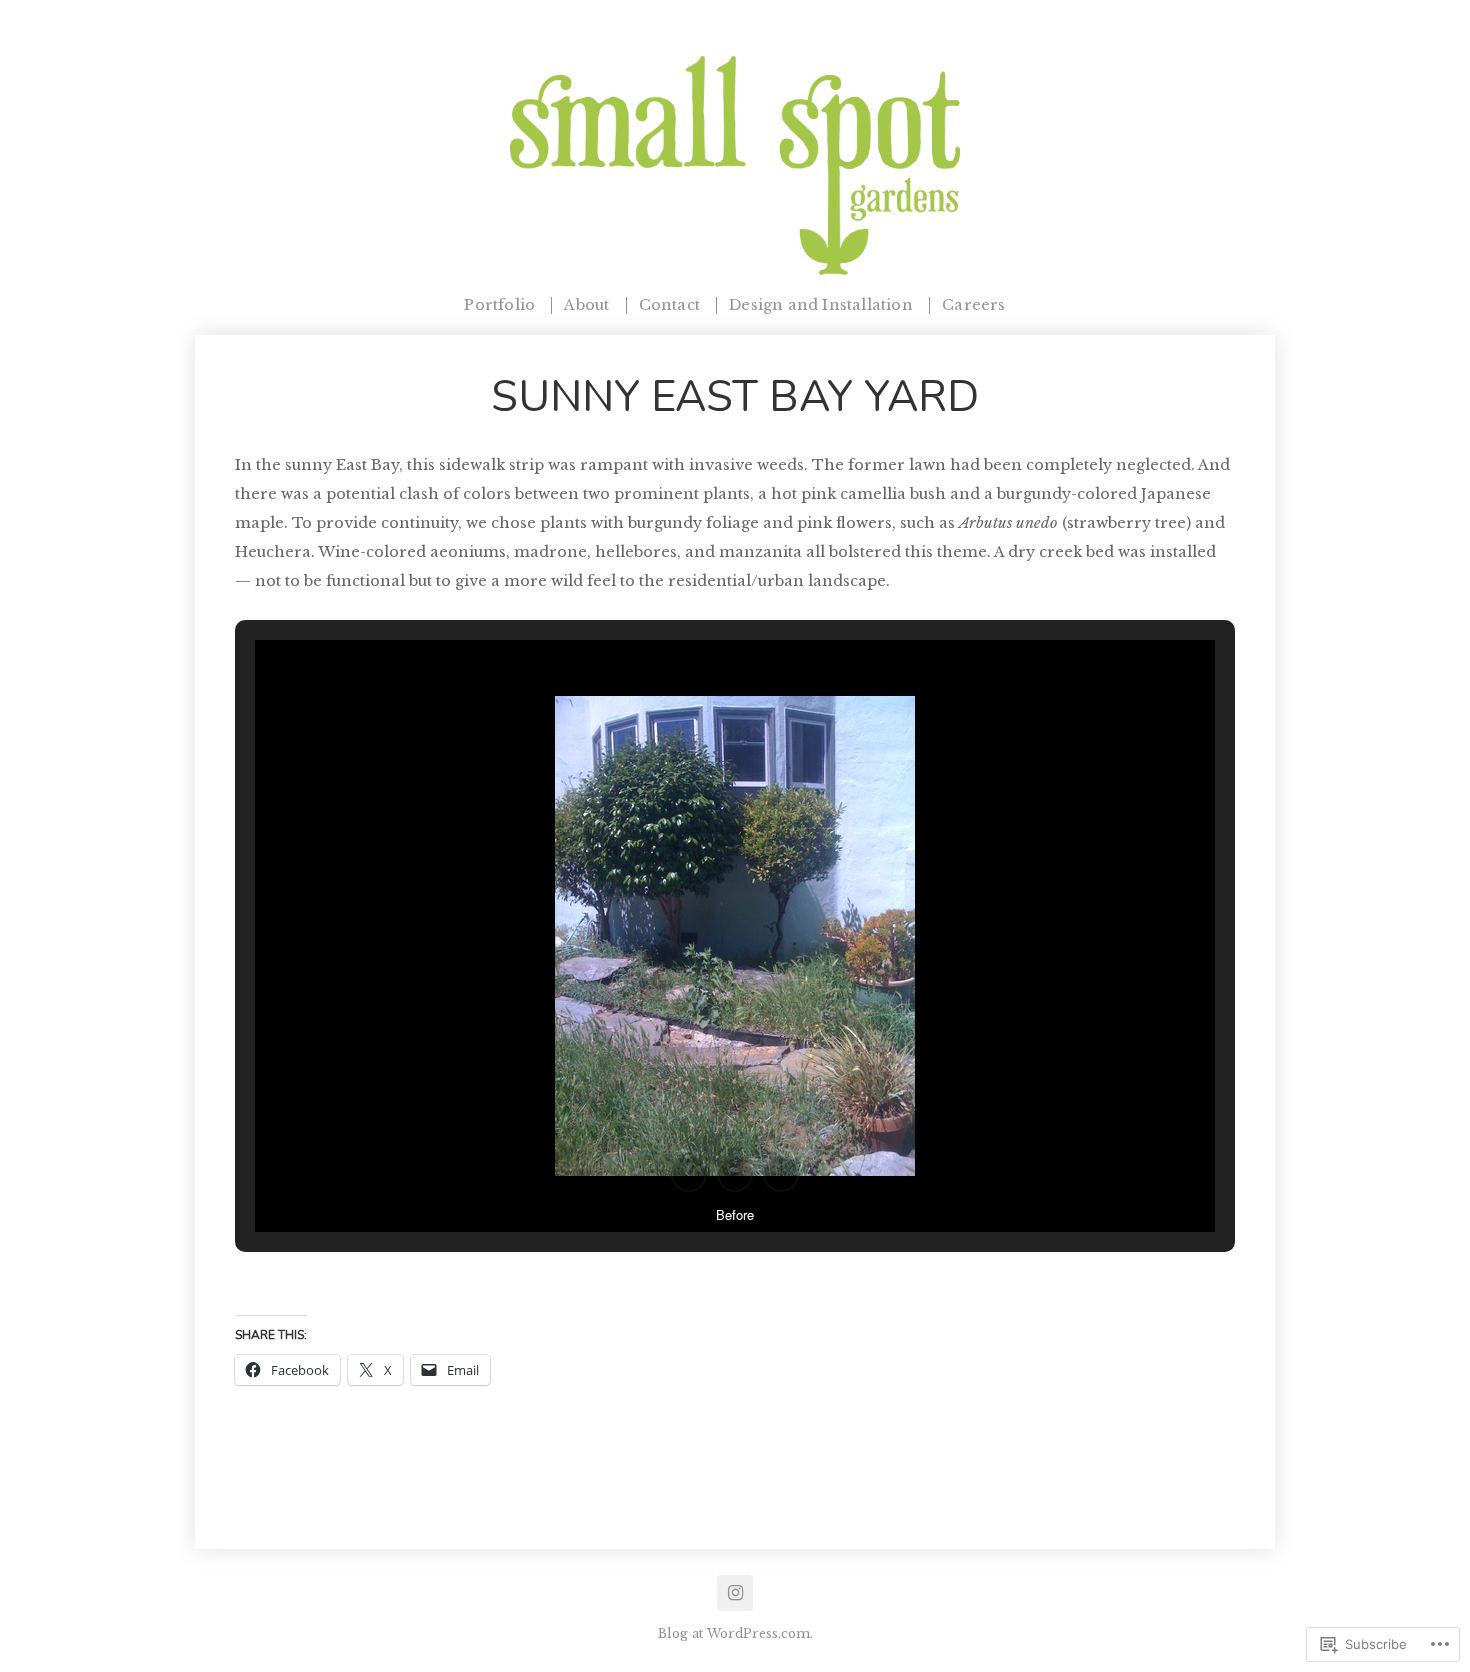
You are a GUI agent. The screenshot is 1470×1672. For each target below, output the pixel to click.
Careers (973, 305)
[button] (689, 1174)
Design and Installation (821, 305)
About (586, 305)
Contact (669, 305)
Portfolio (499, 305)
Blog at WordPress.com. (735, 1633)
